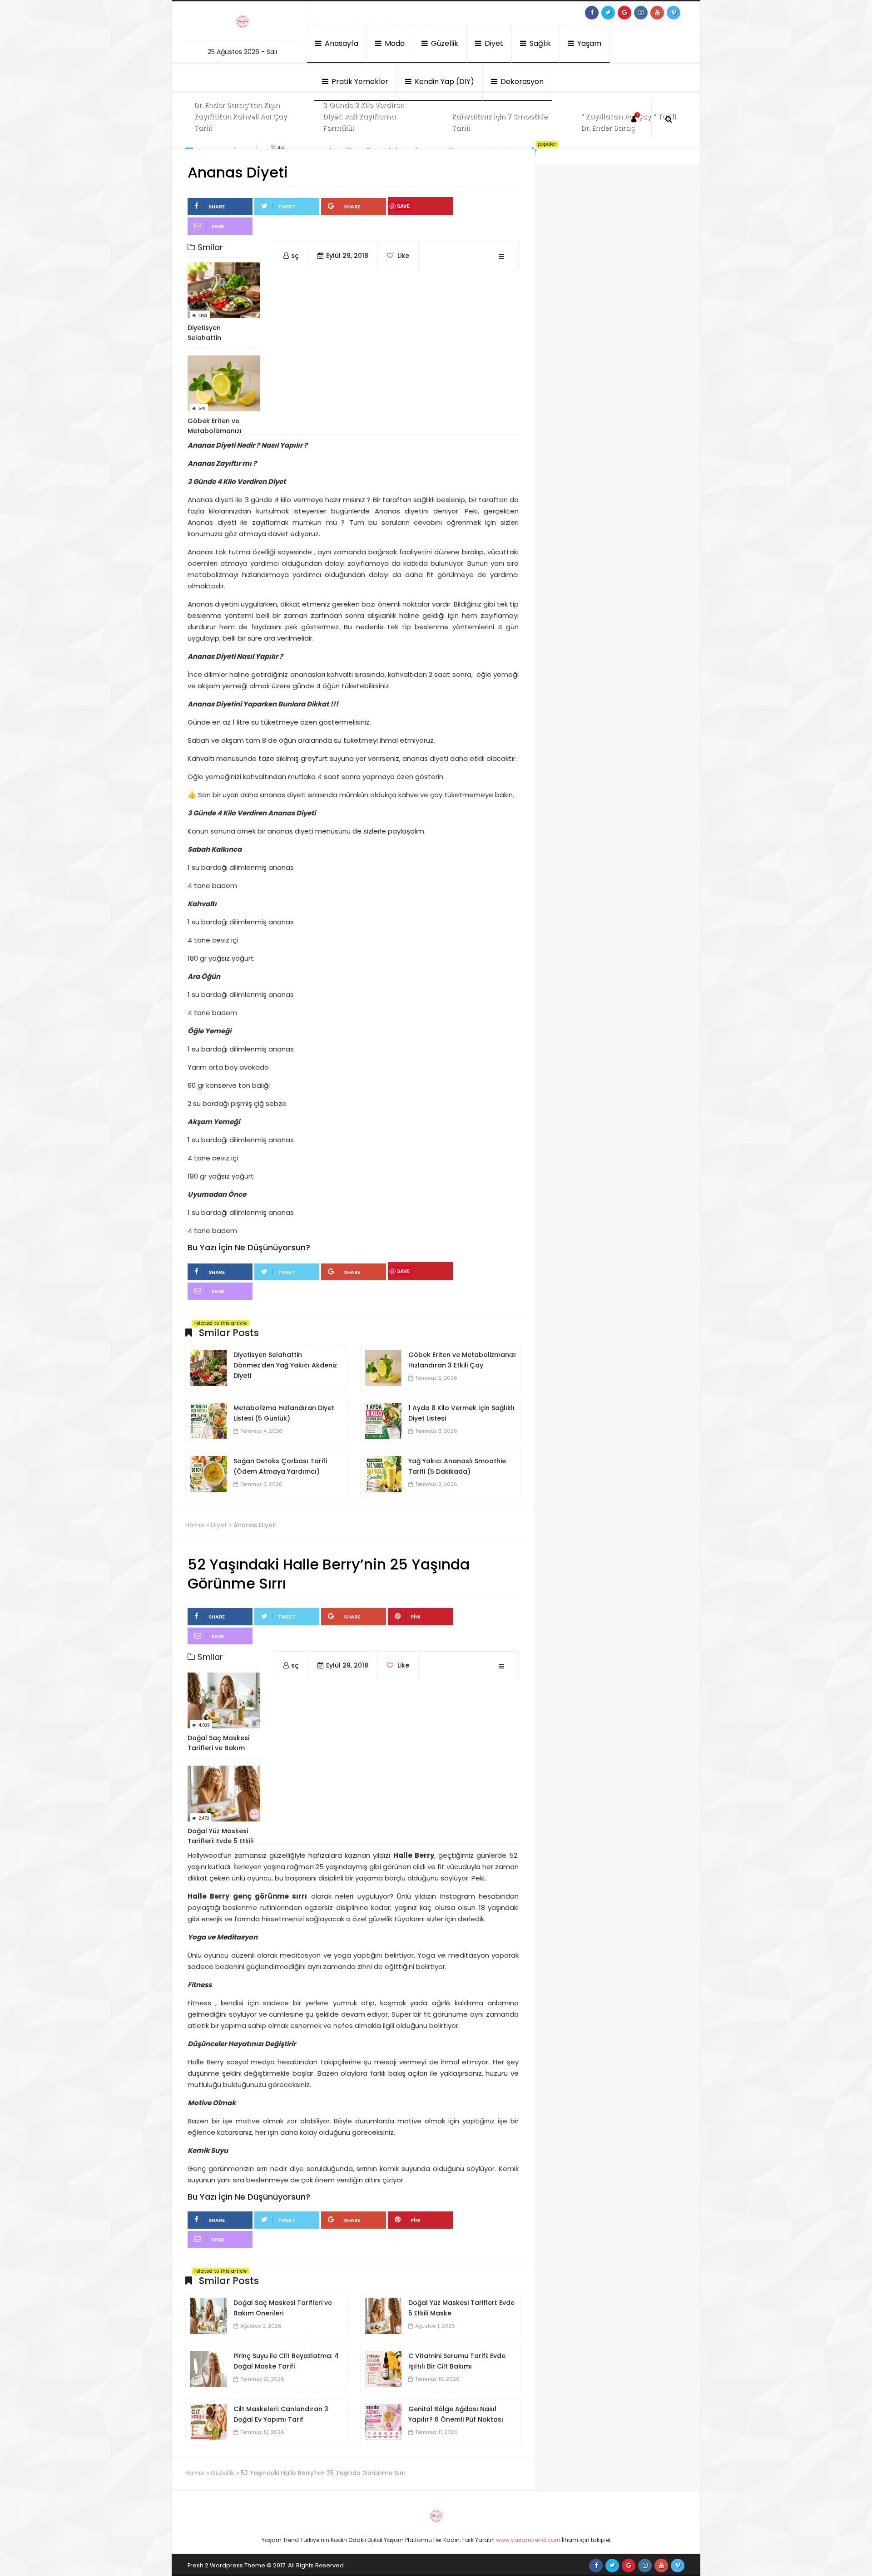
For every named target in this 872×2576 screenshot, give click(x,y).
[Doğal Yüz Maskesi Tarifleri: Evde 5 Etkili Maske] (383, 2315)
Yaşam (588, 43)
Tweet (286, 207)
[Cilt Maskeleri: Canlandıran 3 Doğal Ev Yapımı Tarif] (208, 2422)
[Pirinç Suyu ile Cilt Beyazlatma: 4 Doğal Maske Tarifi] (208, 2369)
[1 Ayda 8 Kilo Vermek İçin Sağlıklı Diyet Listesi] (383, 1421)
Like (402, 256)
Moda (394, 43)
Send (218, 226)
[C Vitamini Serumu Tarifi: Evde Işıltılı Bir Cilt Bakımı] (383, 2369)
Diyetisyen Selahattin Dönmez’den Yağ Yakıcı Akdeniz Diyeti (285, 1365)
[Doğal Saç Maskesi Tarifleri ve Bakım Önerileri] (208, 2315)
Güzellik (444, 43)
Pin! (416, 1617)
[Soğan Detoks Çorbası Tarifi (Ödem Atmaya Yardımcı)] (208, 1474)
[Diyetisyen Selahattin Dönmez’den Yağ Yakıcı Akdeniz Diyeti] (208, 1367)
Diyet (493, 43)
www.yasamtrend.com (528, 2540)
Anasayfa (341, 43)
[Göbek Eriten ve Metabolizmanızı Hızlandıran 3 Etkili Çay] (383, 1367)
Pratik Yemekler (359, 81)
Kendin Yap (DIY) (443, 81)
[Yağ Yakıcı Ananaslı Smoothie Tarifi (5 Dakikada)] (383, 1474)
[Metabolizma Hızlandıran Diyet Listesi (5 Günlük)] (208, 1421)
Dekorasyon (521, 81)
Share (217, 207)
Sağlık (539, 43)
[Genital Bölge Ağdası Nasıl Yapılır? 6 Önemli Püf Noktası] (383, 2422)
